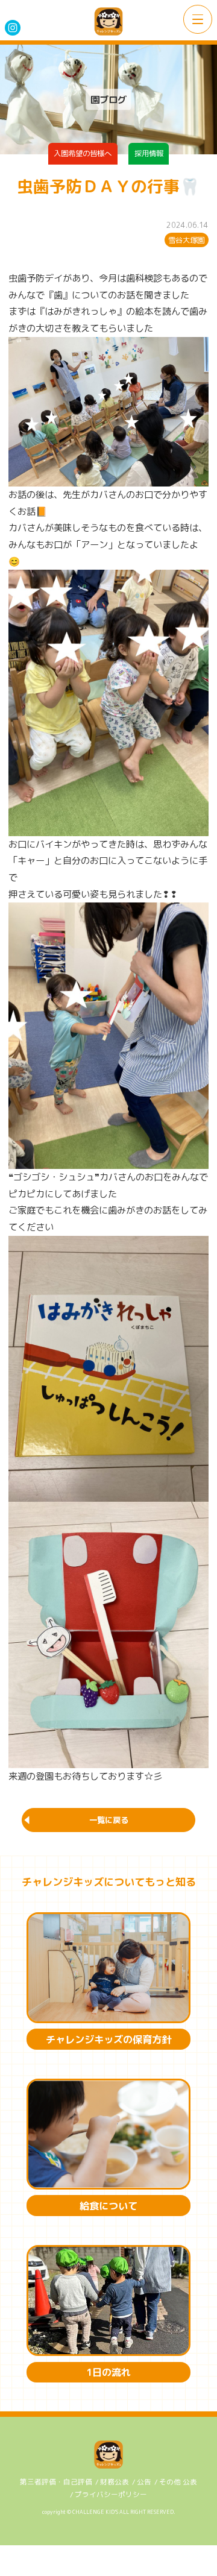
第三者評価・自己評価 (56, 2482)
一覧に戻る (109, 1820)
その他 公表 (178, 2482)
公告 (144, 2482)
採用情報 (149, 153)
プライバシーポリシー (111, 2495)
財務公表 (115, 2482)
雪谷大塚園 (186, 240)
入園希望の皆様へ (83, 153)
